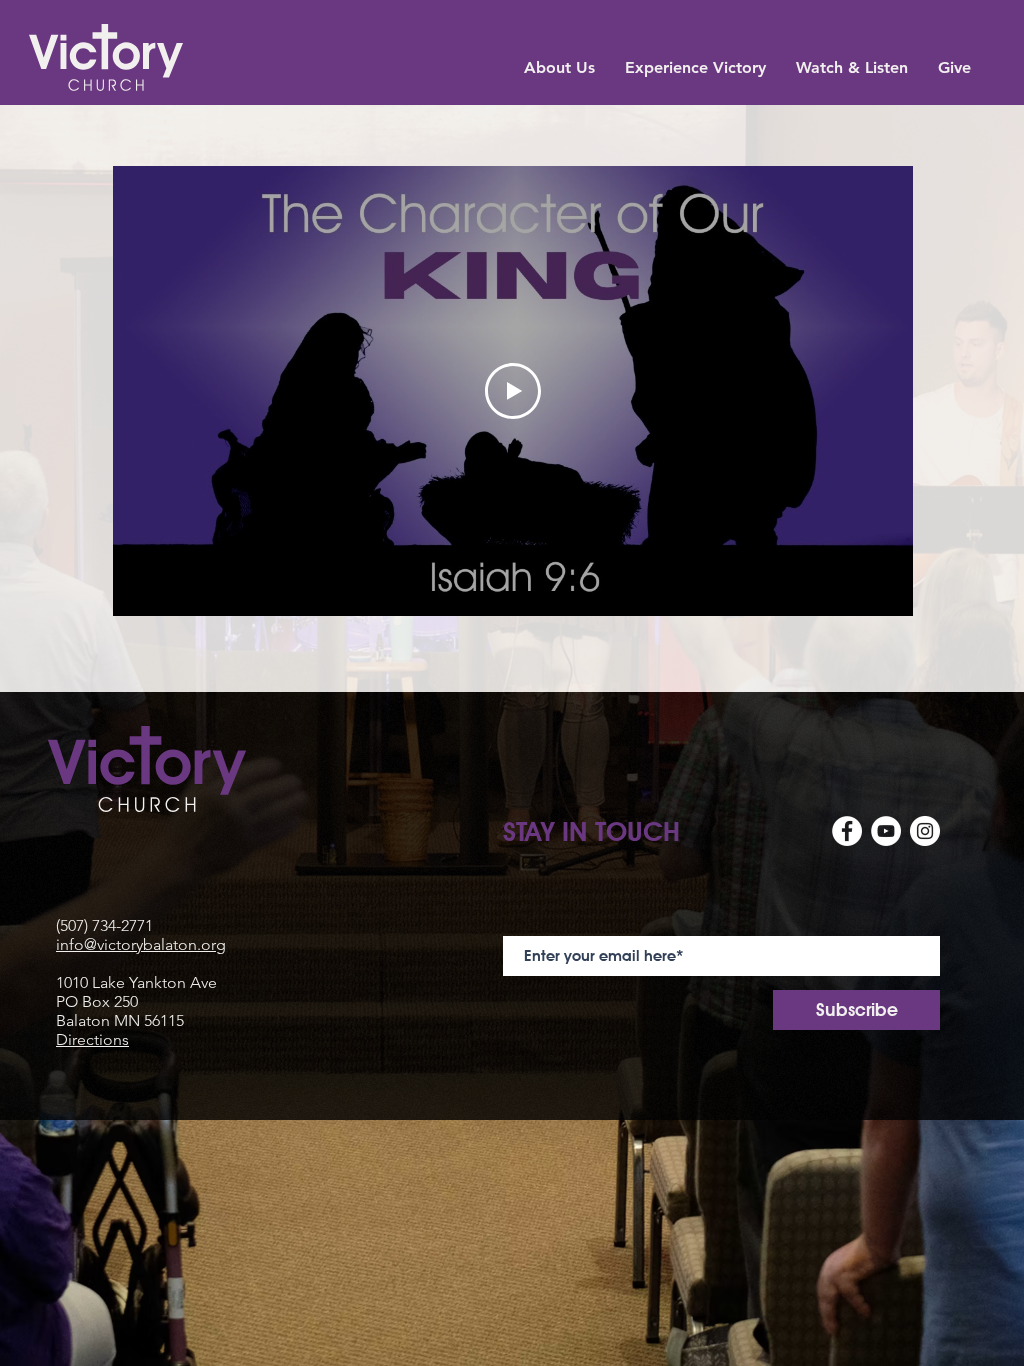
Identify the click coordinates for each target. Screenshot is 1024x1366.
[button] (559, 65)
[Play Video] (513, 391)
